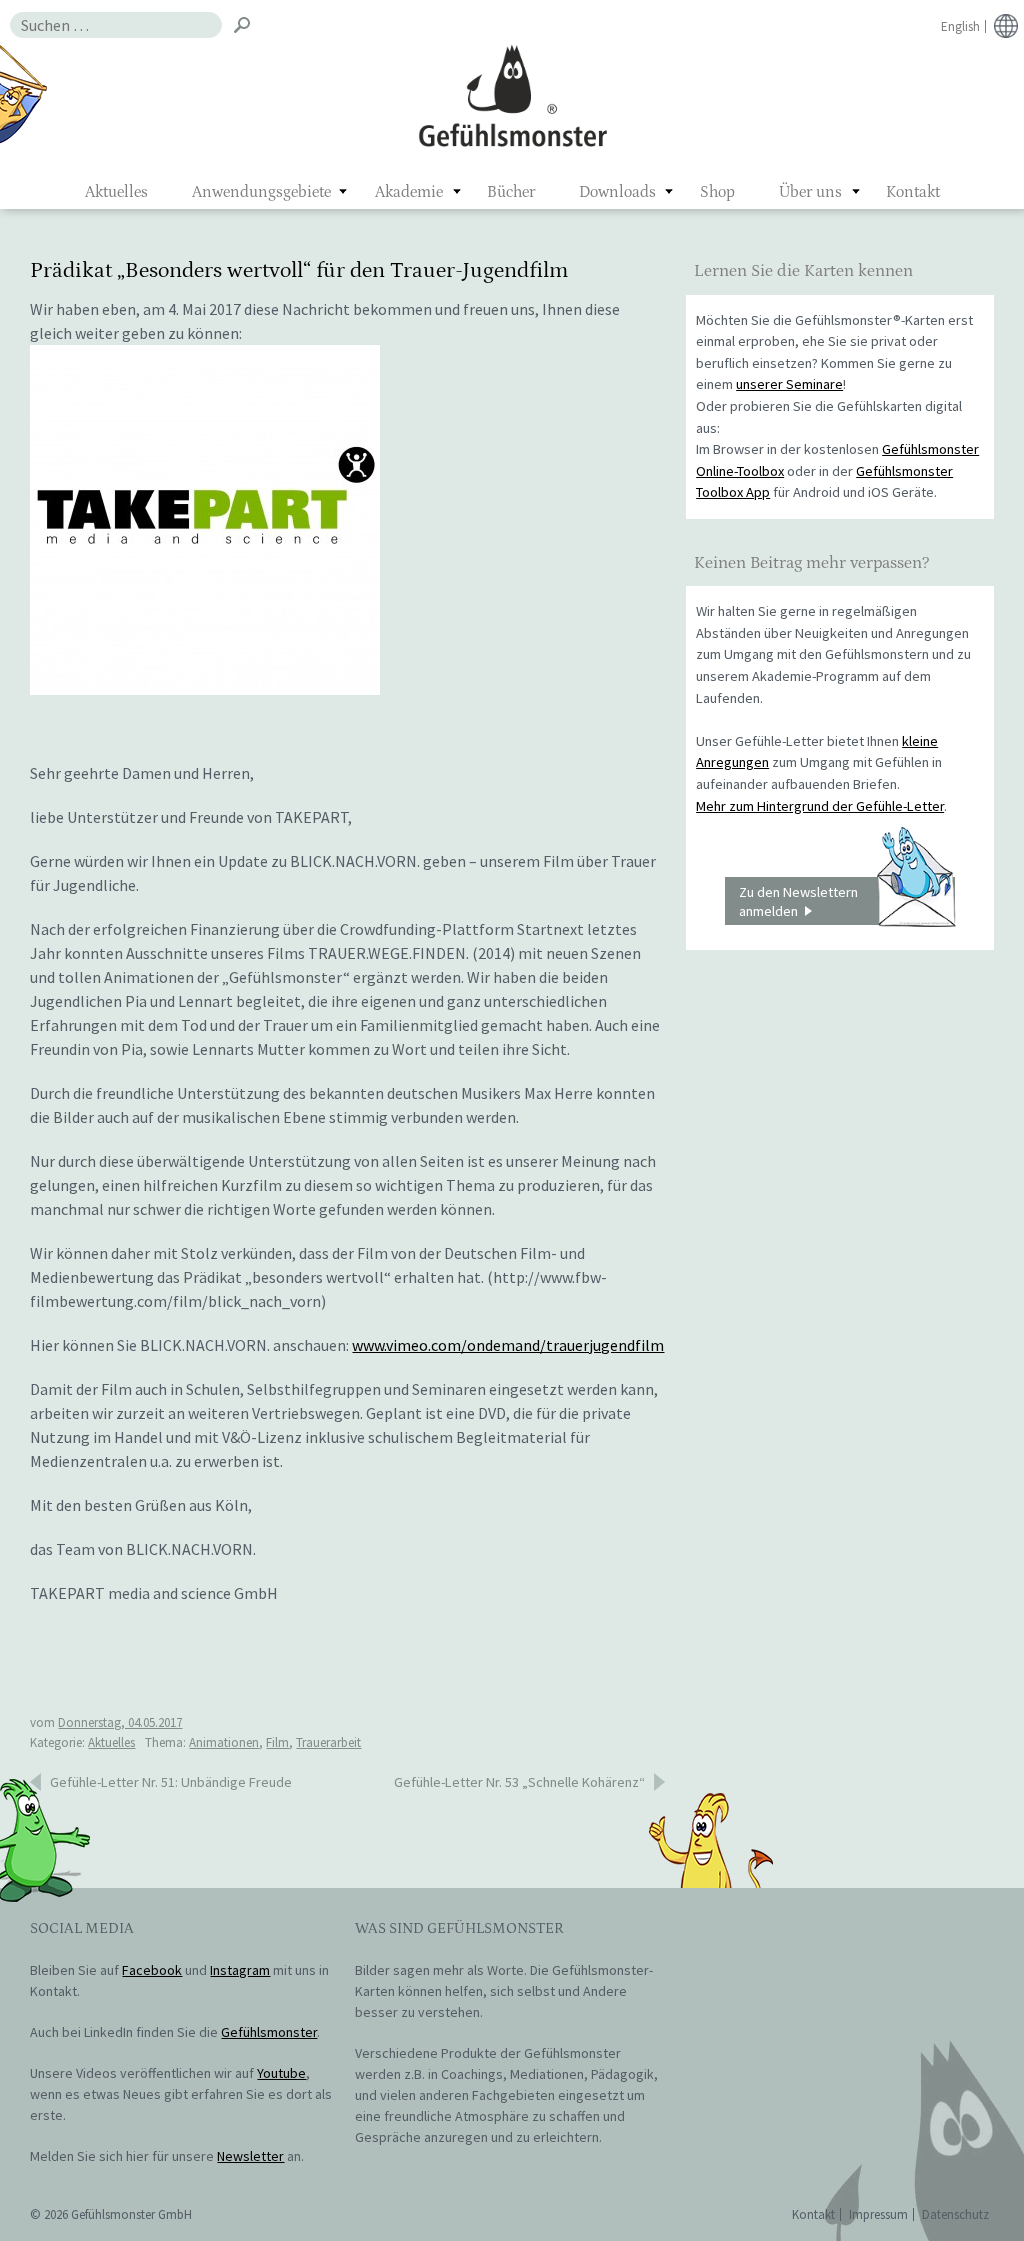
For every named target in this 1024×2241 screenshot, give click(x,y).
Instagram (240, 1970)
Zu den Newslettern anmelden (798, 901)
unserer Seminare (789, 384)
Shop (717, 192)
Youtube (281, 2073)
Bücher (511, 192)
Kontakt (913, 192)
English (960, 26)
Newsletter (250, 2156)
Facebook (152, 1970)
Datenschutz (955, 2214)
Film (277, 1742)
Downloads (617, 192)
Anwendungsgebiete (261, 192)
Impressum (878, 2214)
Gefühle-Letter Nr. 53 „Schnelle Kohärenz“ (519, 1782)
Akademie (409, 192)
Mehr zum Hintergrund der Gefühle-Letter (820, 806)
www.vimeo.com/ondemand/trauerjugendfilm (508, 1345)
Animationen (224, 1742)
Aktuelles (116, 192)
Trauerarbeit (328, 1742)
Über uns (810, 192)
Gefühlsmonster (512, 95)
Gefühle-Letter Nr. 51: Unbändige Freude (171, 1782)
